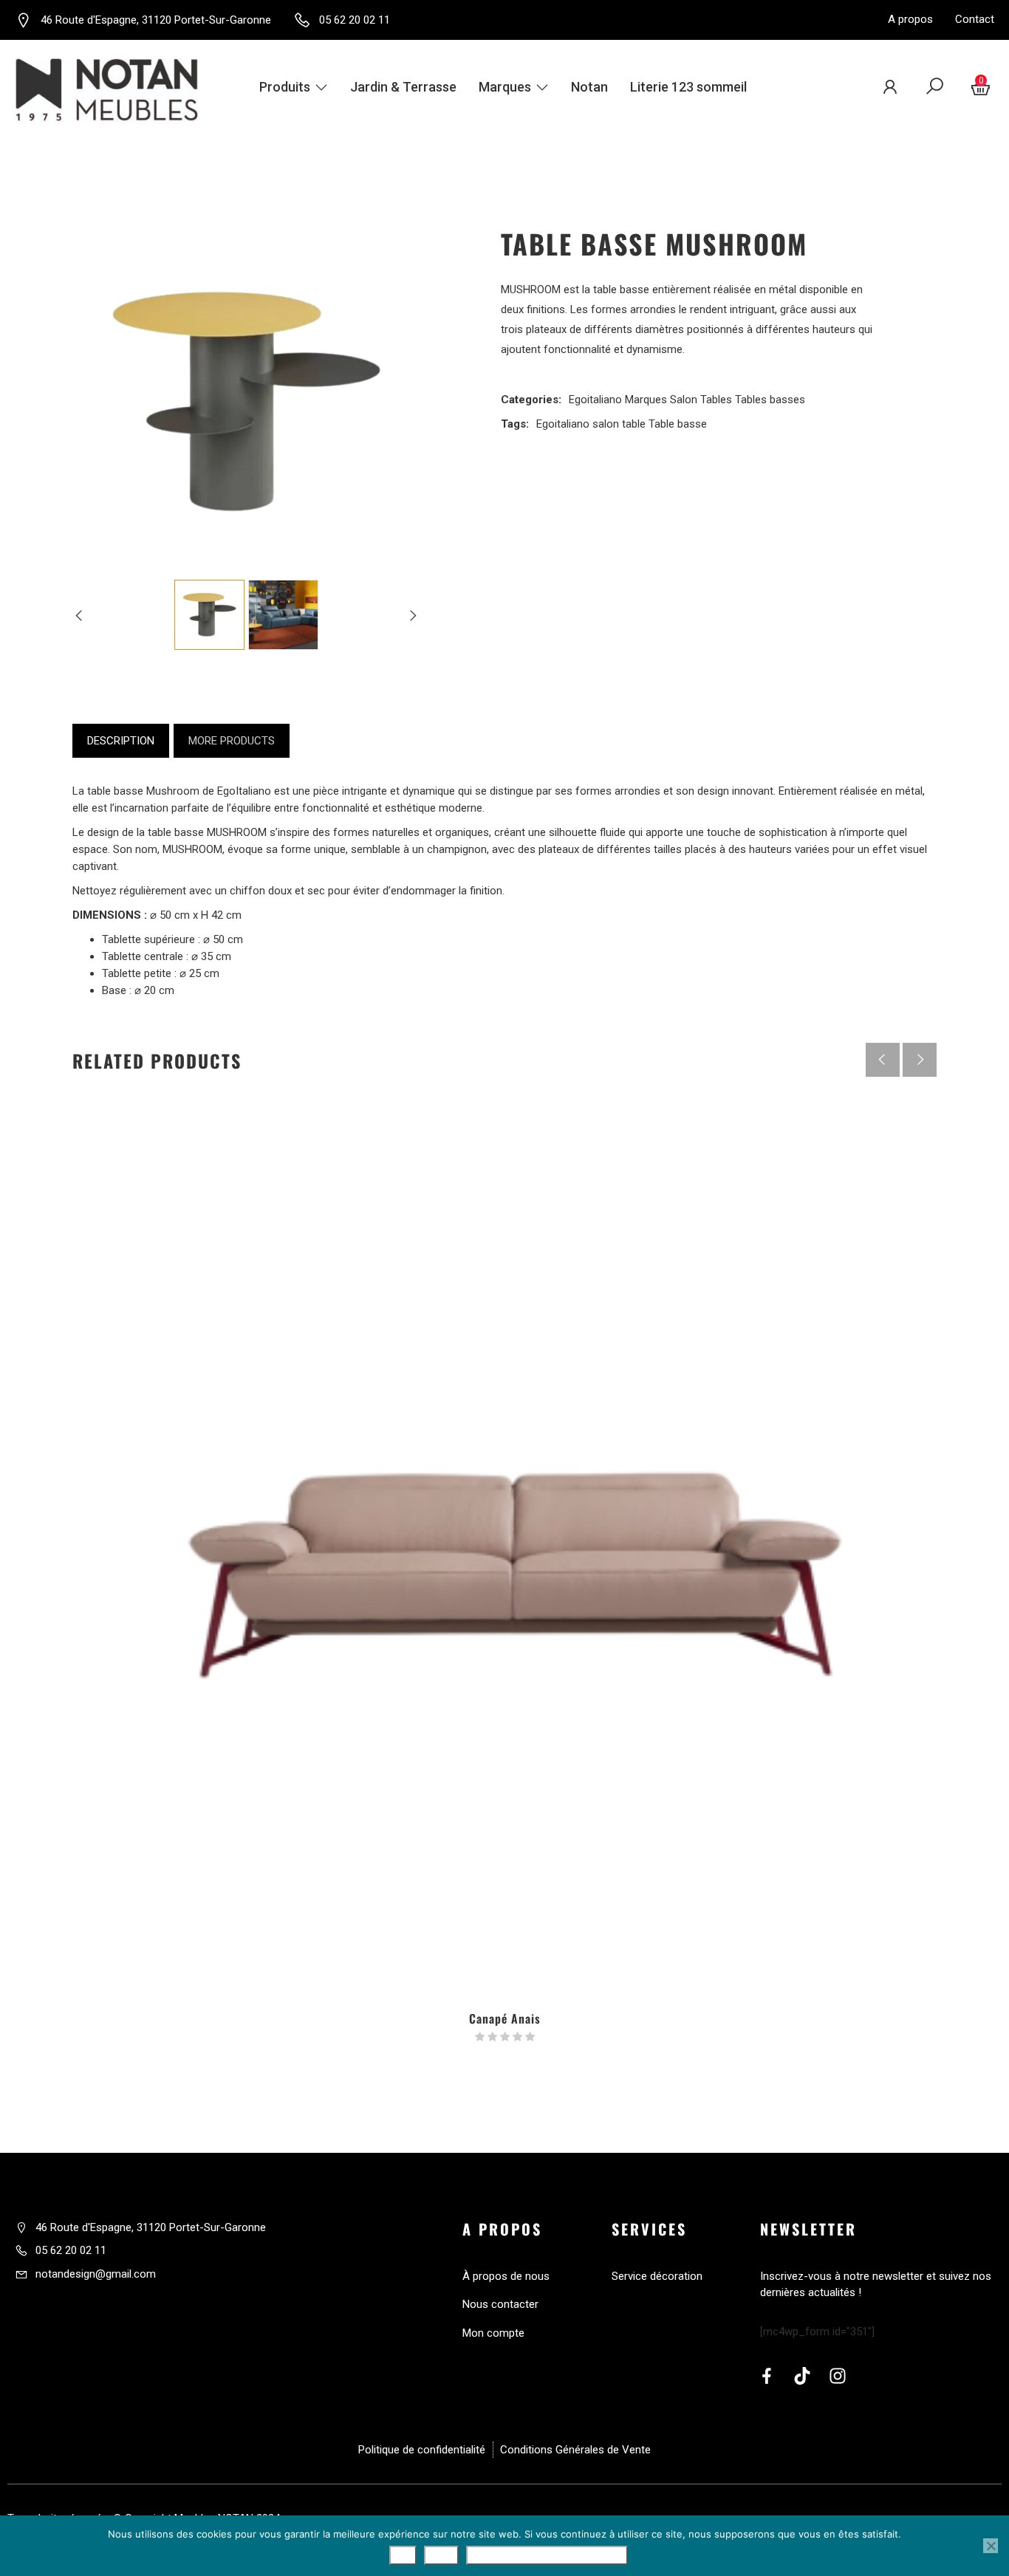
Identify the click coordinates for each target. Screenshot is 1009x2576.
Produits (285, 87)
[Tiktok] (802, 2376)
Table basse (678, 424)
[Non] (991, 2546)
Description (121, 741)
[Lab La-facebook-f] (767, 2376)
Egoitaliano (595, 400)
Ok (403, 2555)
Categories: (531, 400)
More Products (232, 741)
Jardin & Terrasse (403, 87)
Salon (684, 400)
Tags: (515, 424)
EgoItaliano (244, 791)
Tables (716, 400)
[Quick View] (504, 1900)
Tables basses (770, 400)
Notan (589, 87)
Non (441, 2555)
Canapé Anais (505, 2018)
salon (606, 424)
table (634, 424)
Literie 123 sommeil (688, 87)
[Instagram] (838, 2376)
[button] (920, 1060)
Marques (505, 87)
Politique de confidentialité (547, 2555)
